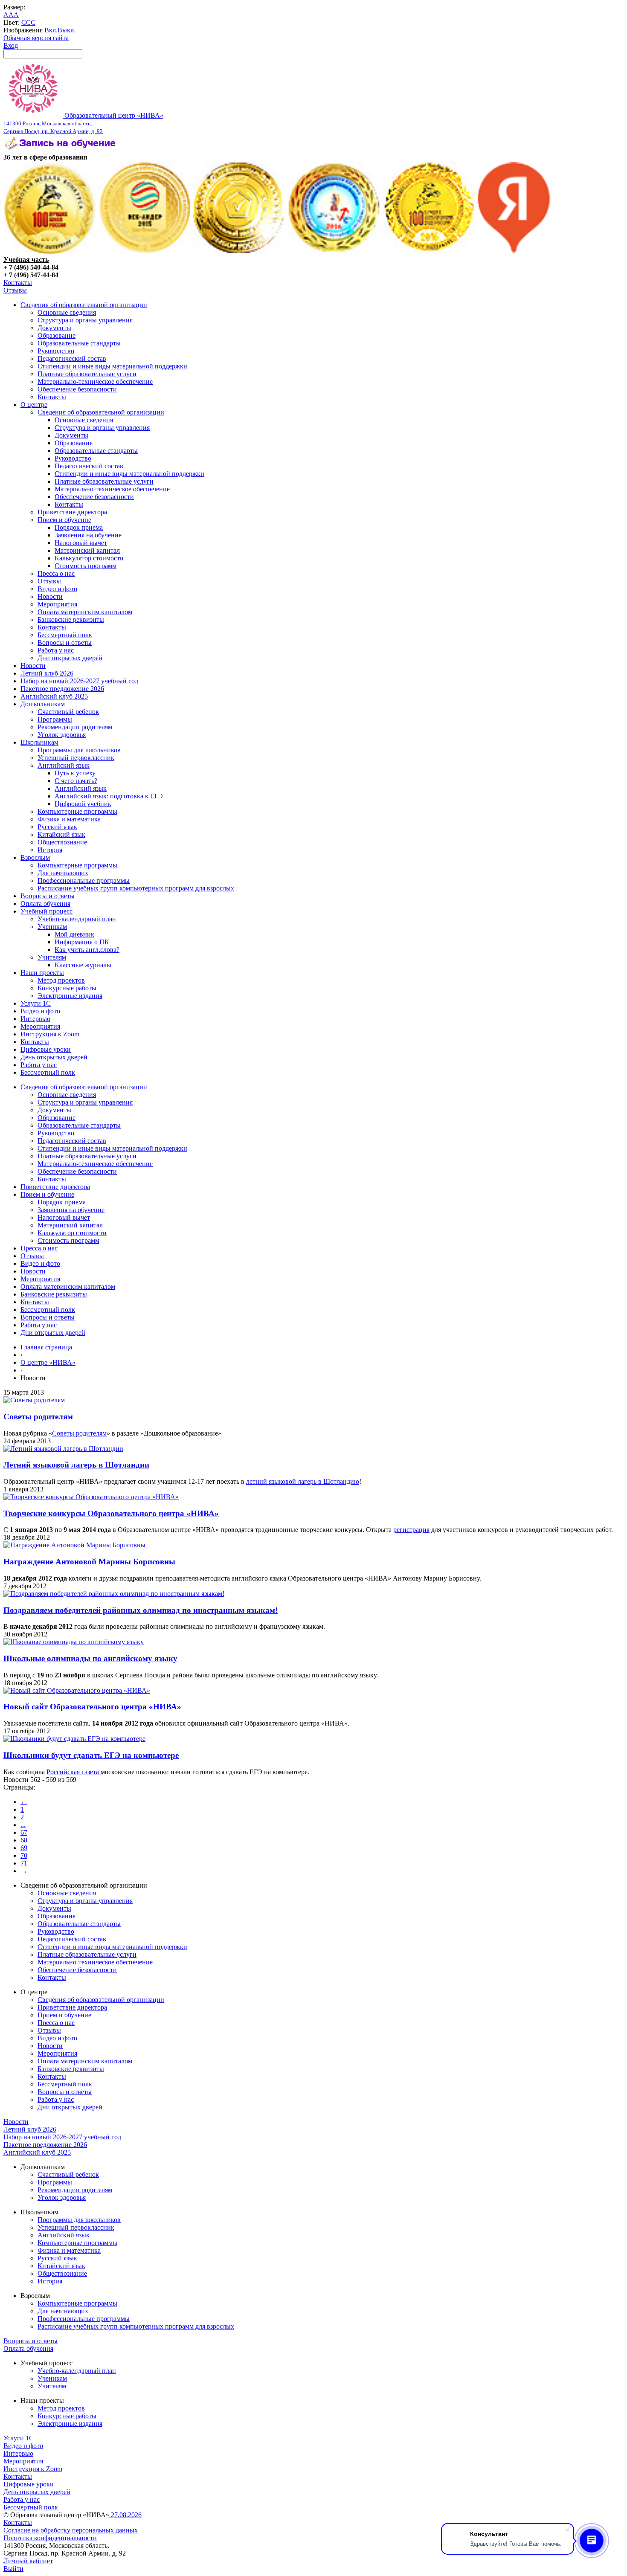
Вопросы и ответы (65, 643)
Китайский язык (61, 834)
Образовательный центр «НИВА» (83, 123)
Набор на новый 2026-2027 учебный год (79, 681)
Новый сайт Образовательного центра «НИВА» (92, 1707)
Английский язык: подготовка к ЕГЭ (109, 796)
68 (24, 1840)
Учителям (52, 957)
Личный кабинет (28, 2561)
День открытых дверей (54, 1057)
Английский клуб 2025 (54, 696)
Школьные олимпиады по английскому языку (90, 1658)
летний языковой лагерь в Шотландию (303, 1481)
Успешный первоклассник (76, 758)
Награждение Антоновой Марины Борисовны (89, 1562)
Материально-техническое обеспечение (95, 381)
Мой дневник (74, 934)
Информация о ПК (82, 942)
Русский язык (57, 827)
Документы (54, 328)
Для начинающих (63, 873)
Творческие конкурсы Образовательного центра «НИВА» (111, 1513)
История (50, 850)
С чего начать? (76, 781)
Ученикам (52, 927)
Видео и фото (57, 589)
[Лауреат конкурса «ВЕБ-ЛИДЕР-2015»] (145, 252)
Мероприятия (57, 604)
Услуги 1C (36, 1003)
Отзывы (15, 290)
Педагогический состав (72, 358)
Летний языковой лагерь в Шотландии (76, 1465)
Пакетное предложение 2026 (62, 689)
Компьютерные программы (77, 811)
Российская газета (74, 1772)
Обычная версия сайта (36, 38)
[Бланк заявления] (61, 149)
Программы (55, 719)
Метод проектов (61, 980)
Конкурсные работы (67, 988)
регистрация (411, 1530)
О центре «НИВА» (48, 1362)
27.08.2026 (125, 2515)
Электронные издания (70, 996)
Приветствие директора (72, 512)
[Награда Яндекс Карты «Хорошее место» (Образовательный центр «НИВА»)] (514, 252)
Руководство (56, 351)
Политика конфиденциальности (50, 2538)
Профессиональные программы (84, 880)
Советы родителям (38, 1417)
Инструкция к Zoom (50, 1034)
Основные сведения (67, 312)
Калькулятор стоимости (89, 558)
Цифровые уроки (46, 1049)
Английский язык (64, 765)
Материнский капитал (87, 550)
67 (24, 1832)
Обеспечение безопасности (77, 389)
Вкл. (51, 30)
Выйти (13, 2569)
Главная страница (46, 1347)
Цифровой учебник (83, 804)
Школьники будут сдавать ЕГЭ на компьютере (91, 1755)
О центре (34, 405)
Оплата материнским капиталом (85, 612)
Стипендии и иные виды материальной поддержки (112, 366)
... (23, 1825)
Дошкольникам (43, 704)
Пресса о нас (56, 573)
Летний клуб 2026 (47, 673)
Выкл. (67, 30)
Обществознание (62, 842)
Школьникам (39, 742)
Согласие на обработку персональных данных (71, 2530)
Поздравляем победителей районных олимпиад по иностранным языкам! (141, 1610)
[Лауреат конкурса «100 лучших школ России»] (50, 252)
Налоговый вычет (81, 543)
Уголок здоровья (62, 735)
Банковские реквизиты (71, 619)
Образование (57, 335)
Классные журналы (83, 965)
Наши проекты (42, 973)
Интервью (35, 1019)
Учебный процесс (46, 911)
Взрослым (35, 857)
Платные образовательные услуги (87, 374)
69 (24, 1848)
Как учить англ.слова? (87, 950)
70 (24, 1855)
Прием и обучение (64, 520)
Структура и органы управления (85, 320)
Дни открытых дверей (70, 658)
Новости (50, 596)
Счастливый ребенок (68, 712)
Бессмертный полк (65, 635)
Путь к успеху (75, 773)
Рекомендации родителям (75, 727)
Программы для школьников (79, 750)
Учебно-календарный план (77, 919)
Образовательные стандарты (79, 343)
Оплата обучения (45, 904)
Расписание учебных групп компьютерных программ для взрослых (136, 888)
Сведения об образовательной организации (84, 305)
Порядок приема (79, 527)
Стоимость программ (86, 566)
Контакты (18, 283)
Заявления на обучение (88, 535)
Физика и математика (69, 819)
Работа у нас (56, 650)
